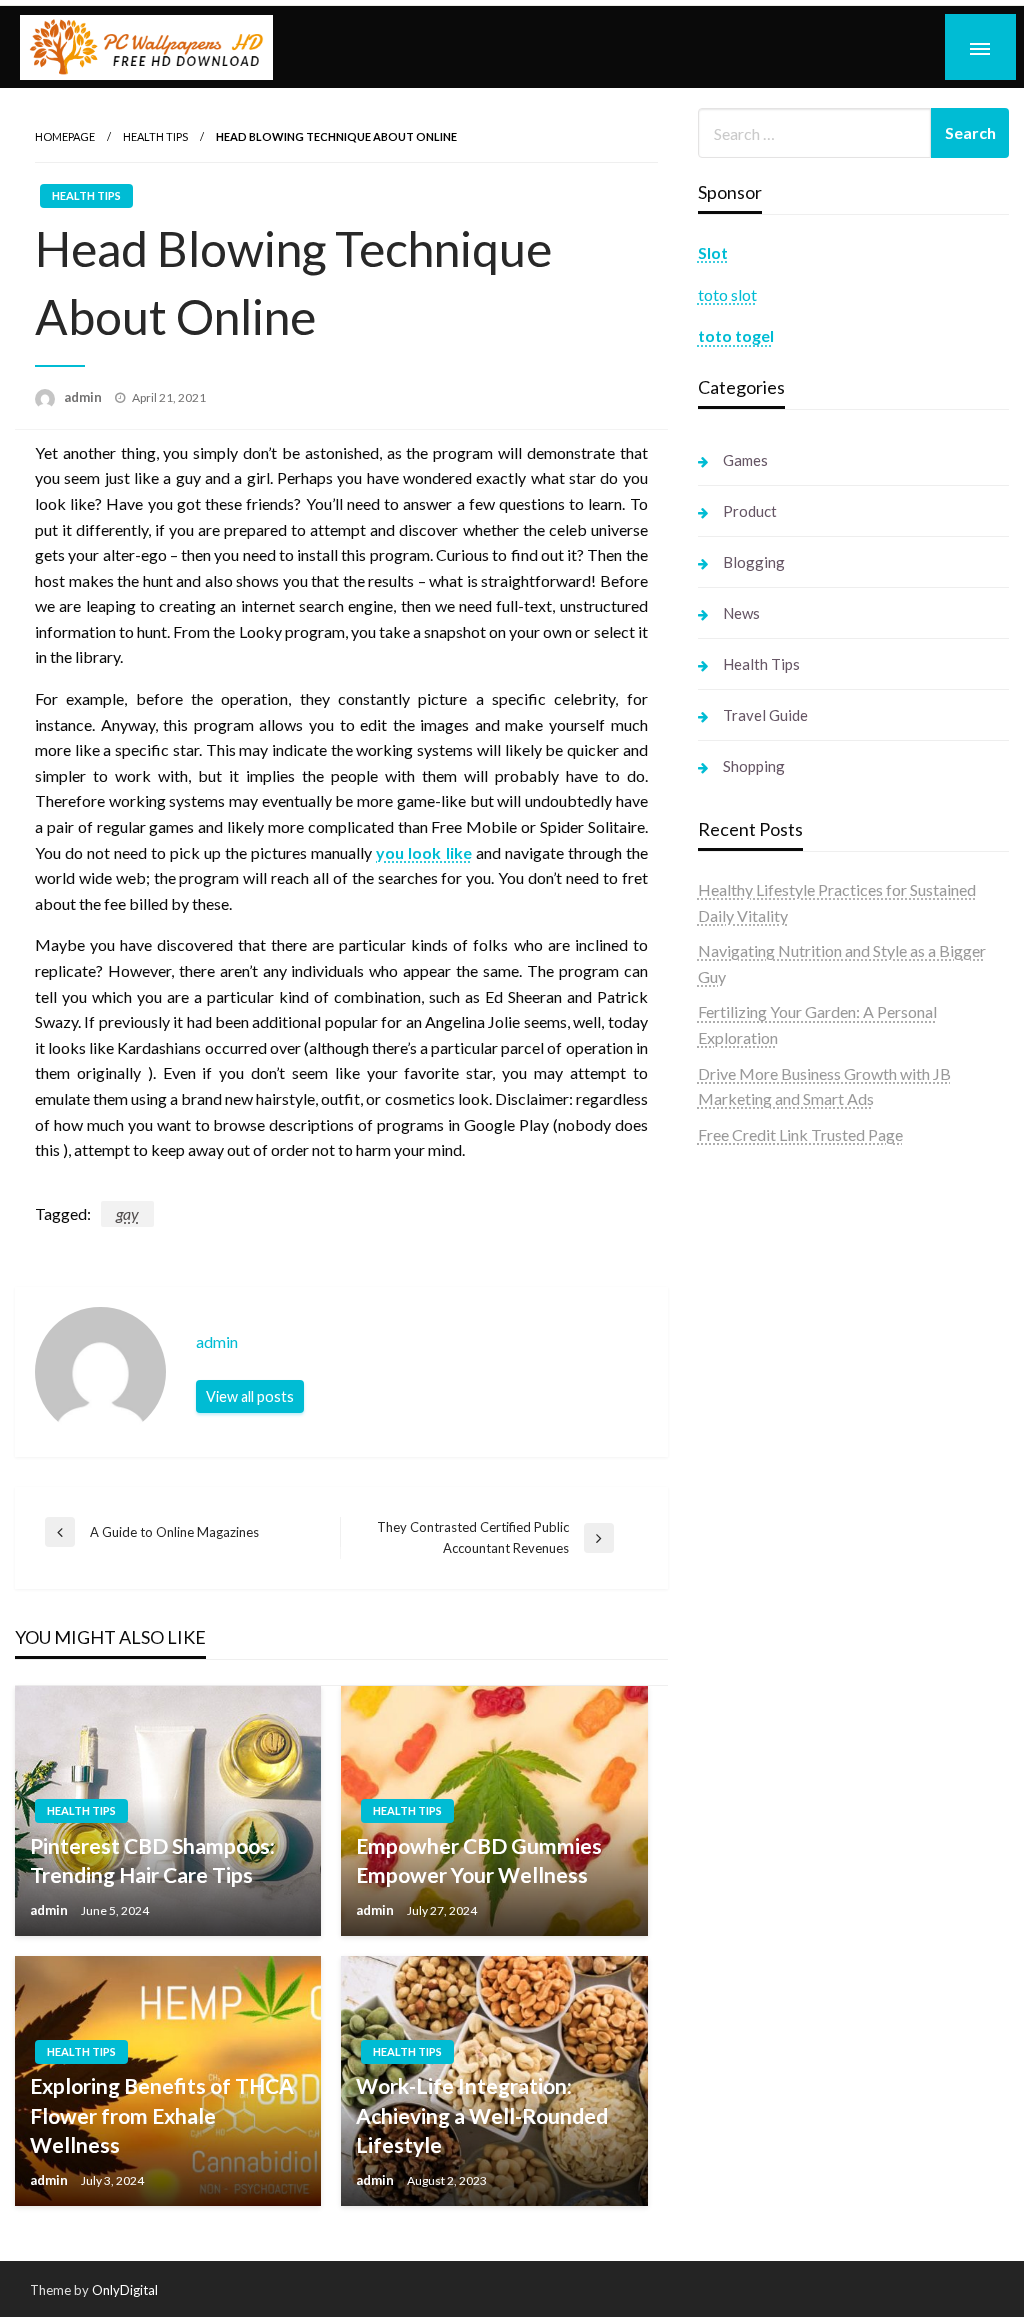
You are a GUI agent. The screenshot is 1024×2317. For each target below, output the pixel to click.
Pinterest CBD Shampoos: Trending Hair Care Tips (152, 1860)
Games (745, 460)
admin (84, 397)
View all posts (250, 1396)
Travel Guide (765, 715)
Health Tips (155, 136)
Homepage (65, 136)
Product (750, 511)
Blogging (754, 562)
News (741, 613)
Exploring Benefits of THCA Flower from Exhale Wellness (162, 2115)
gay (127, 1213)
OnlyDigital (125, 2290)
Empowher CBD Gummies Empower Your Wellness (479, 1860)
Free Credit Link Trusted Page (800, 1134)
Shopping (754, 766)
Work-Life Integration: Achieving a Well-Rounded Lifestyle (482, 2115)
